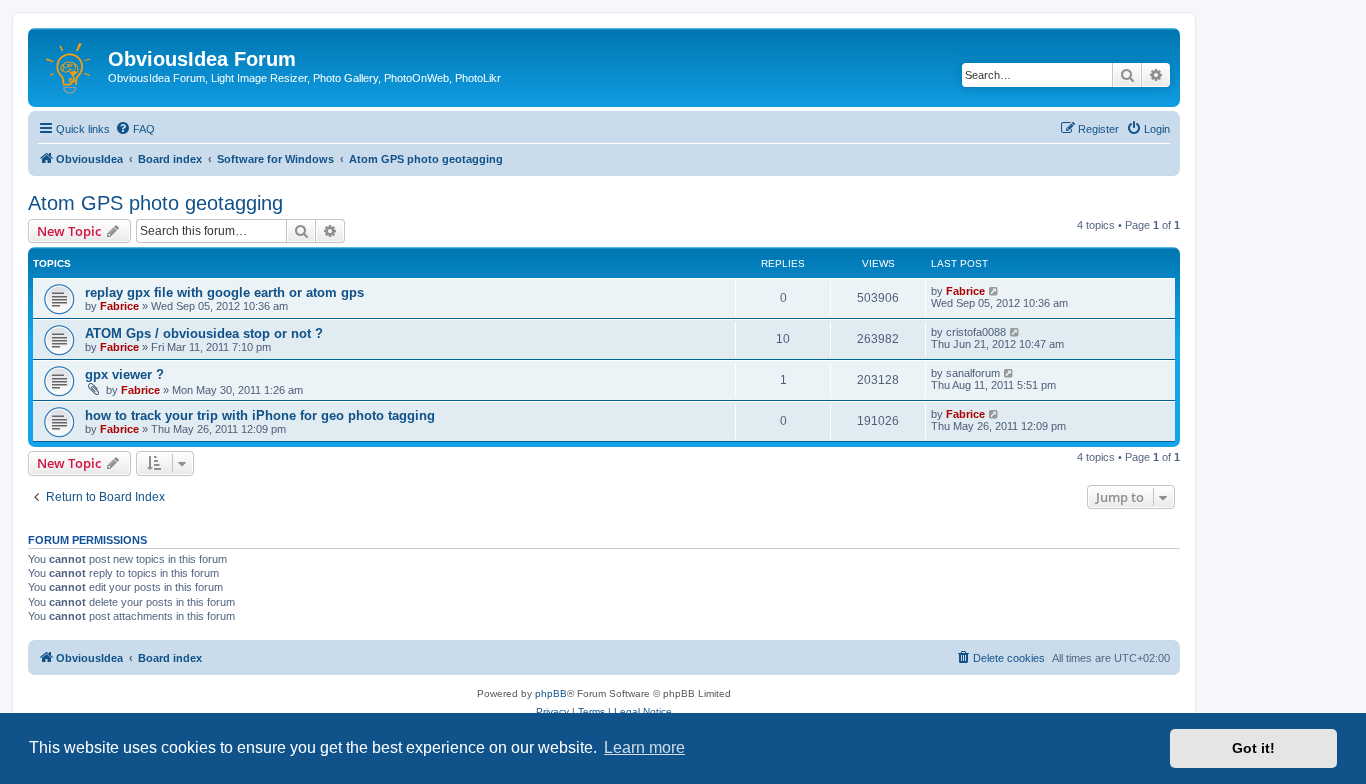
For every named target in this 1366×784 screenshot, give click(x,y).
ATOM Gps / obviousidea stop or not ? (204, 333)
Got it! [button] (1253, 748)
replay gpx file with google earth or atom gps (224, 292)
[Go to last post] (994, 291)
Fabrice (119, 306)
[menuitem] (135, 129)
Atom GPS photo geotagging (155, 203)
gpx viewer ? (124, 374)
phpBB (551, 693)
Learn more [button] (644, 747)
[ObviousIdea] (70, 65)
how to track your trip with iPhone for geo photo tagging (260, 415)
